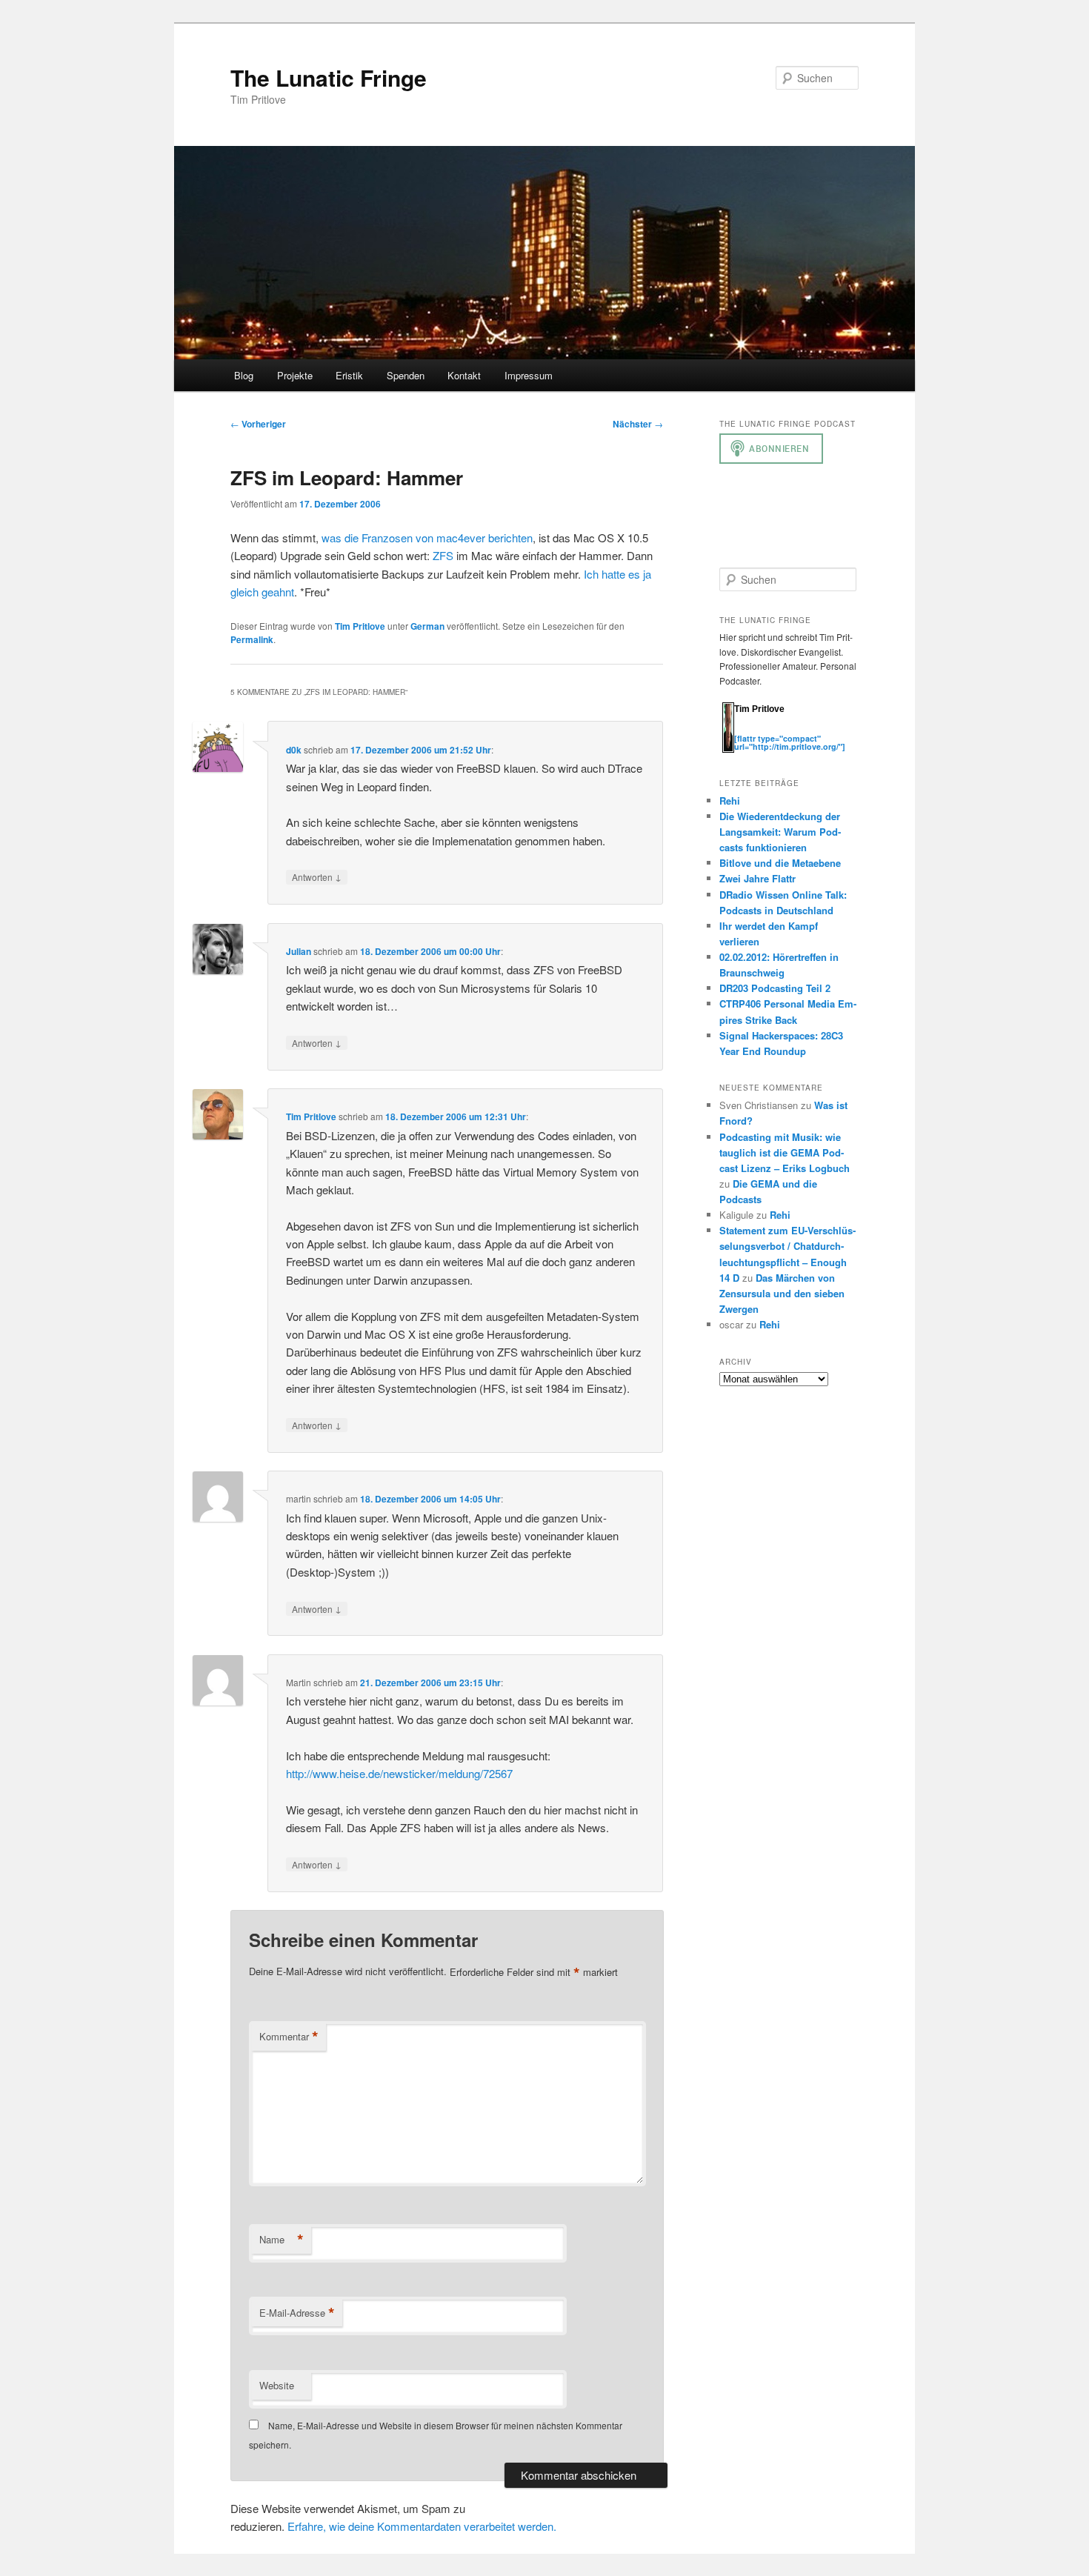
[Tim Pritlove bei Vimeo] (756, 730)
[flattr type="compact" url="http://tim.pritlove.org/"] (790, 742)
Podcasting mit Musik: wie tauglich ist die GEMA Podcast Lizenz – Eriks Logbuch (785, 1152)
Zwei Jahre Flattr (757, 878)
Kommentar (289, 2037)
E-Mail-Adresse (297, 2313)
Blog (244, 375)
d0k (294, 750)
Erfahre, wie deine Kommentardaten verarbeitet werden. (422, 2526)
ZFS (443, 555)
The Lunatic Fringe (329, 77)
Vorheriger (258, 424)
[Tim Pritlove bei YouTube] (786, 730)
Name (282, 2240)
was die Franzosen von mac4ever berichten (427, 538)
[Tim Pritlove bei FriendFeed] (801, 730)
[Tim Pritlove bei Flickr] (771, 730)
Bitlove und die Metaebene (780, 863)
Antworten (317, 876)
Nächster (638, 424)
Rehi (730, 801)
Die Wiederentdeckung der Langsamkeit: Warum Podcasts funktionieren (780, 832)
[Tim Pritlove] (728, 749)
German (427, 626)
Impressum (529, 375)
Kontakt (464, 375)
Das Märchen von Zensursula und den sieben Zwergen (782, 1293)
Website (277, 2385)
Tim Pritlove (360, 626)
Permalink (252, 639)
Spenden (406, 375)
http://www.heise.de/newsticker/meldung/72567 (399, 1773)
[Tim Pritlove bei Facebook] (814, 730)
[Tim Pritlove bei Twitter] (742, 730)
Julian (299, 951)
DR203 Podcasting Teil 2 (775, 988)
